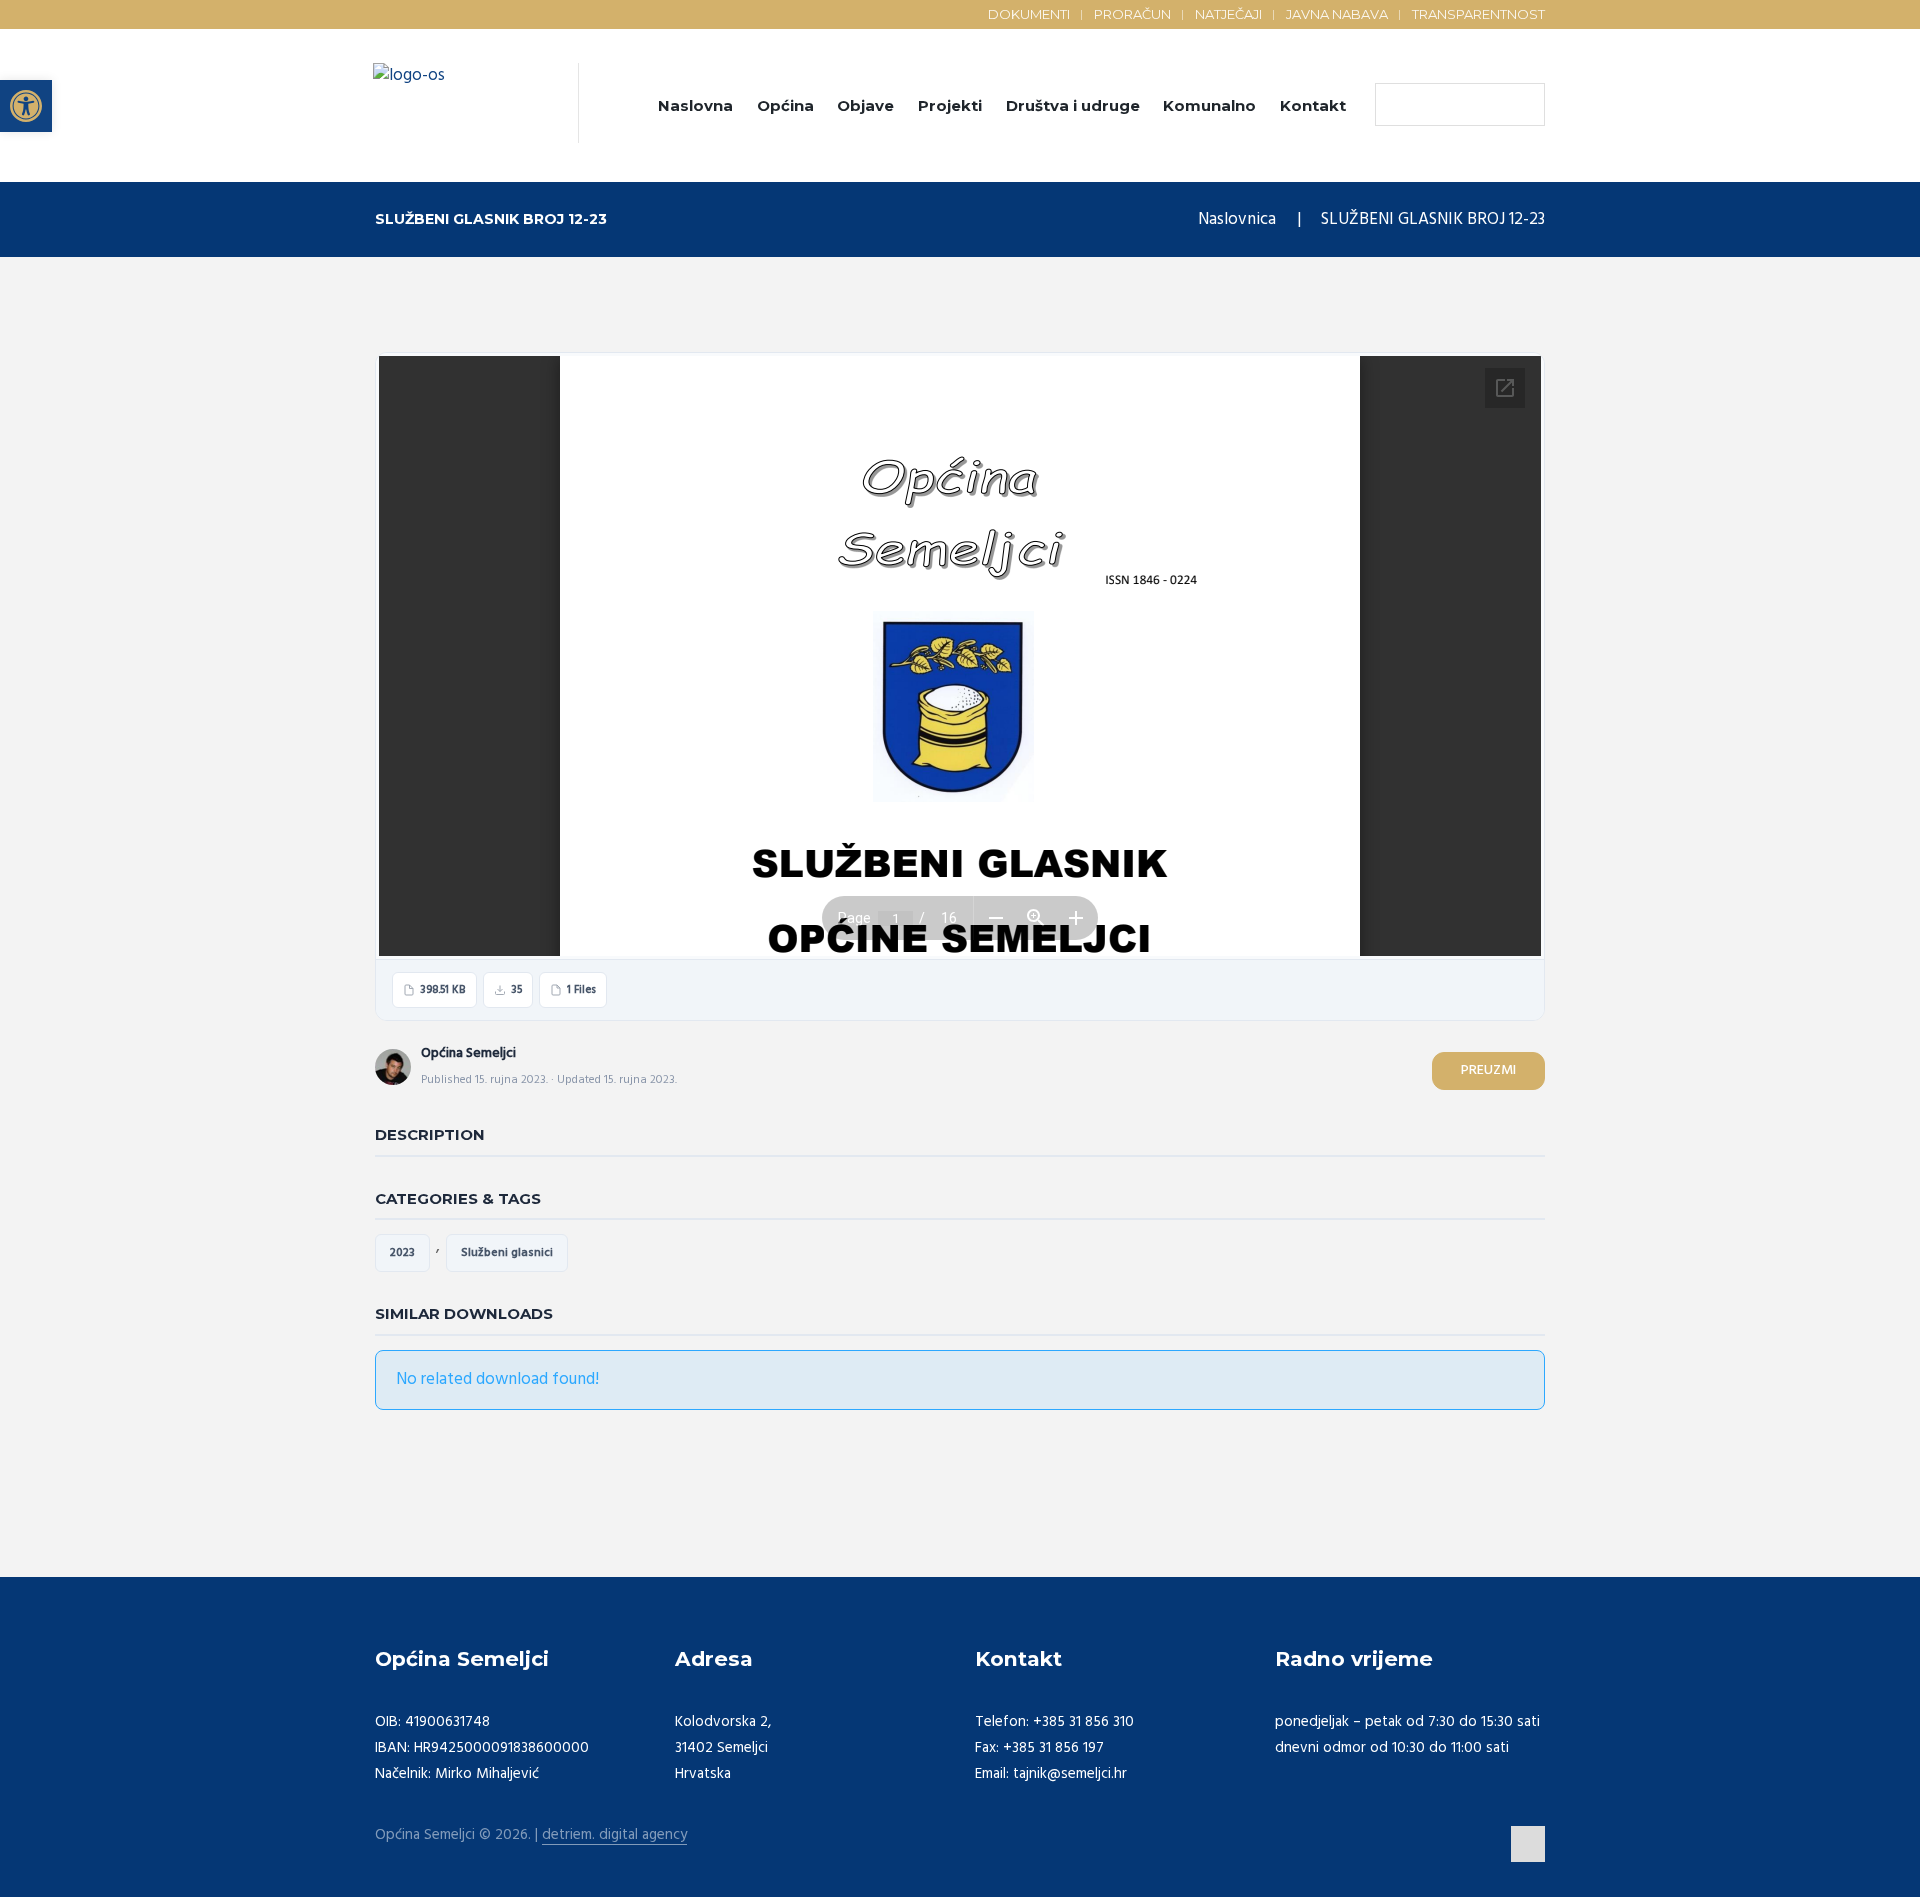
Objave (865, 105)
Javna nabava (1337, 14)
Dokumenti (1029, 14)
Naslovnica (1237, 219)
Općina (785, 105)
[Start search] (1395, 105)
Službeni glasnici (507, 1253)
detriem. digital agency (614, 1835)
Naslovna (695, 105)
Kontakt (1313, 105)
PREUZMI (1488, 1070)
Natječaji (1228, 14)
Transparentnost (1478, 14)
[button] (26, 106)
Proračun (1132, 14)
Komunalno (1209, 105)
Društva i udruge (1073, 105)
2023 (402, 1253)
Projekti (950, 105)
